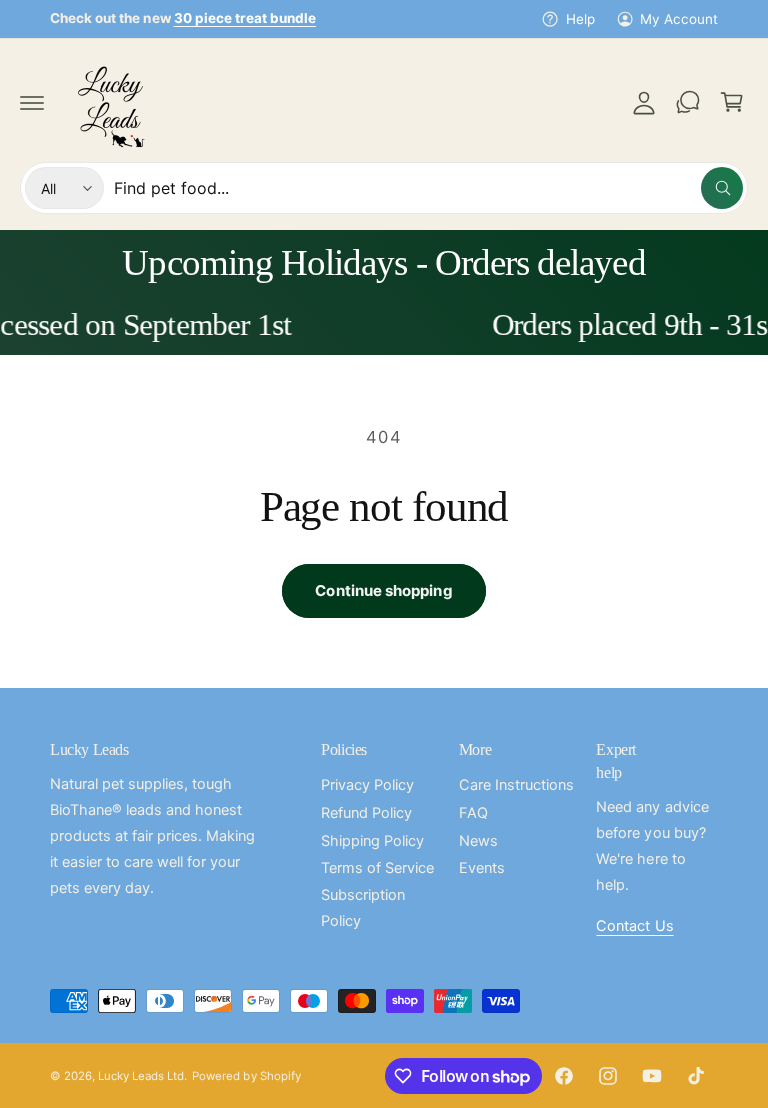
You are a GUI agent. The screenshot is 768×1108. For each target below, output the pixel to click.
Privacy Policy (367, 785)
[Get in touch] (688, 102)
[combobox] (428, 188)
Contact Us (634, 926)
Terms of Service (377, 868)
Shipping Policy (372, 841)
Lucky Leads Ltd (141, 1076)
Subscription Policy (363, 908)
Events (482, 868)
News (478, 841)
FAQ (473, 813)
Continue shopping (383, 590)
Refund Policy (366, 813)
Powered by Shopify (246, 1076)
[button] (32, 102)
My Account (679, 19)
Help (580, 19)
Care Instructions (516, 785)
